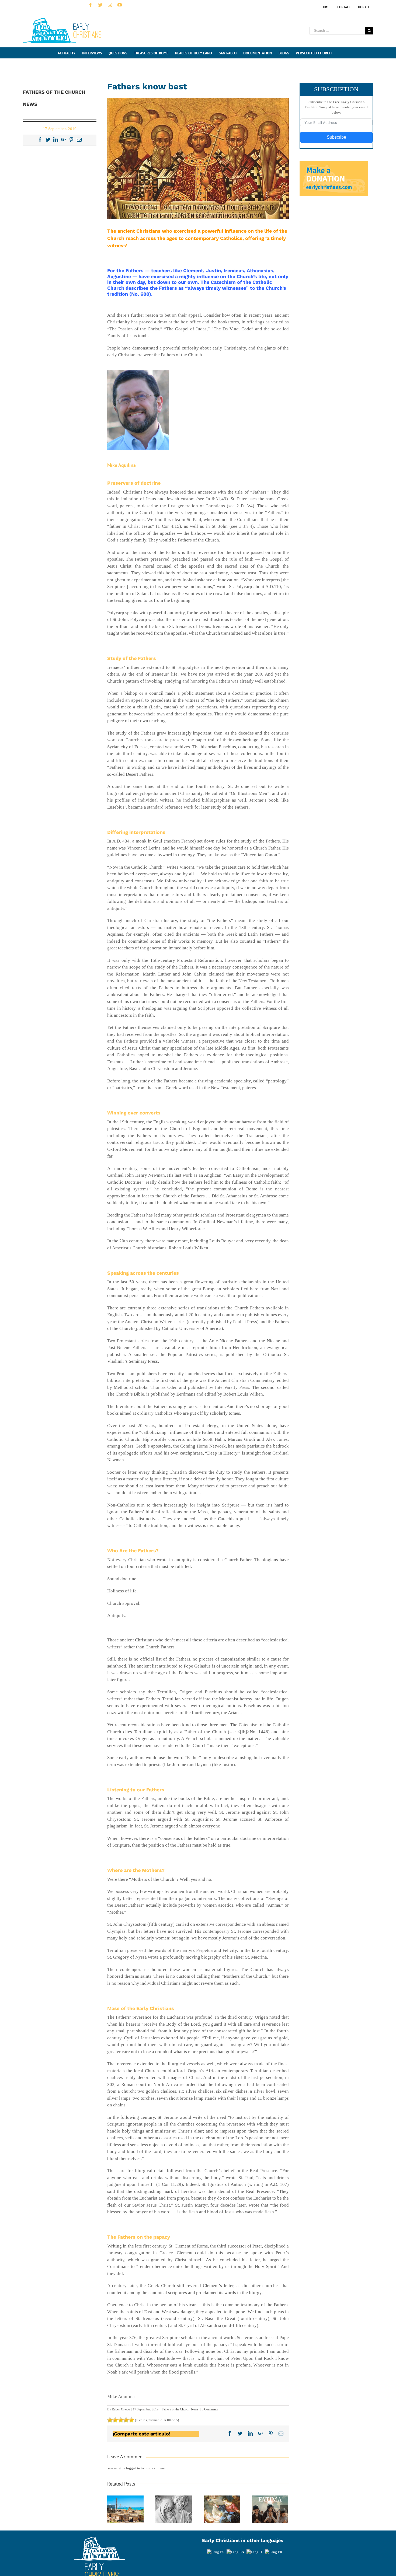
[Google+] (64, 139)
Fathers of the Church (176, 2409)
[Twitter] (48, 139)
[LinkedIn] (56, 139)
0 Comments (210, 2409)
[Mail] (79, 139)
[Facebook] (40, 139)
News (195, 2409)
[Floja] (110, 2420)
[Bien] (121, 2420)
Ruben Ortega (121, 2409)
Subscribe (336, 137)
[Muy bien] (126, 2420)
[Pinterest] (71, 139)
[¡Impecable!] (131, 2420)
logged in (133, 2468)
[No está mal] (115, 2420)
